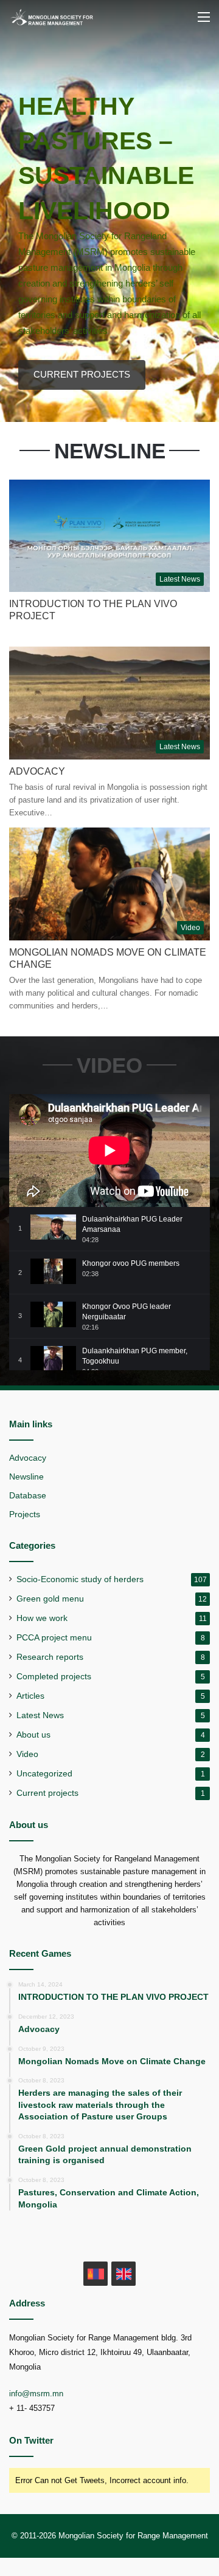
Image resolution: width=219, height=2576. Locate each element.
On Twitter (31, 2440)
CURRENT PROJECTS (82, 374)
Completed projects (54, 1677)
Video (27, 1754)
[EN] (123, 2274)
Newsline (26, 1477)
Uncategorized (44, 1774)
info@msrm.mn (36, 2394)
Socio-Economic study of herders (80, 1579)
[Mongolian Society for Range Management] (58, 17)
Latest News (40, 1715)
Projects (25, 1514)
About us (33, 1735)
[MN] (96, 2274)
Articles (30, 1696)
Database (28, 1496)
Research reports (50, 1657)
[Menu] (204, 22)
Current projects (47, 1793)
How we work (42, 1618)
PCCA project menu (54, 1638)
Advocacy (37, 771)
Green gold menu (50, 1599)
